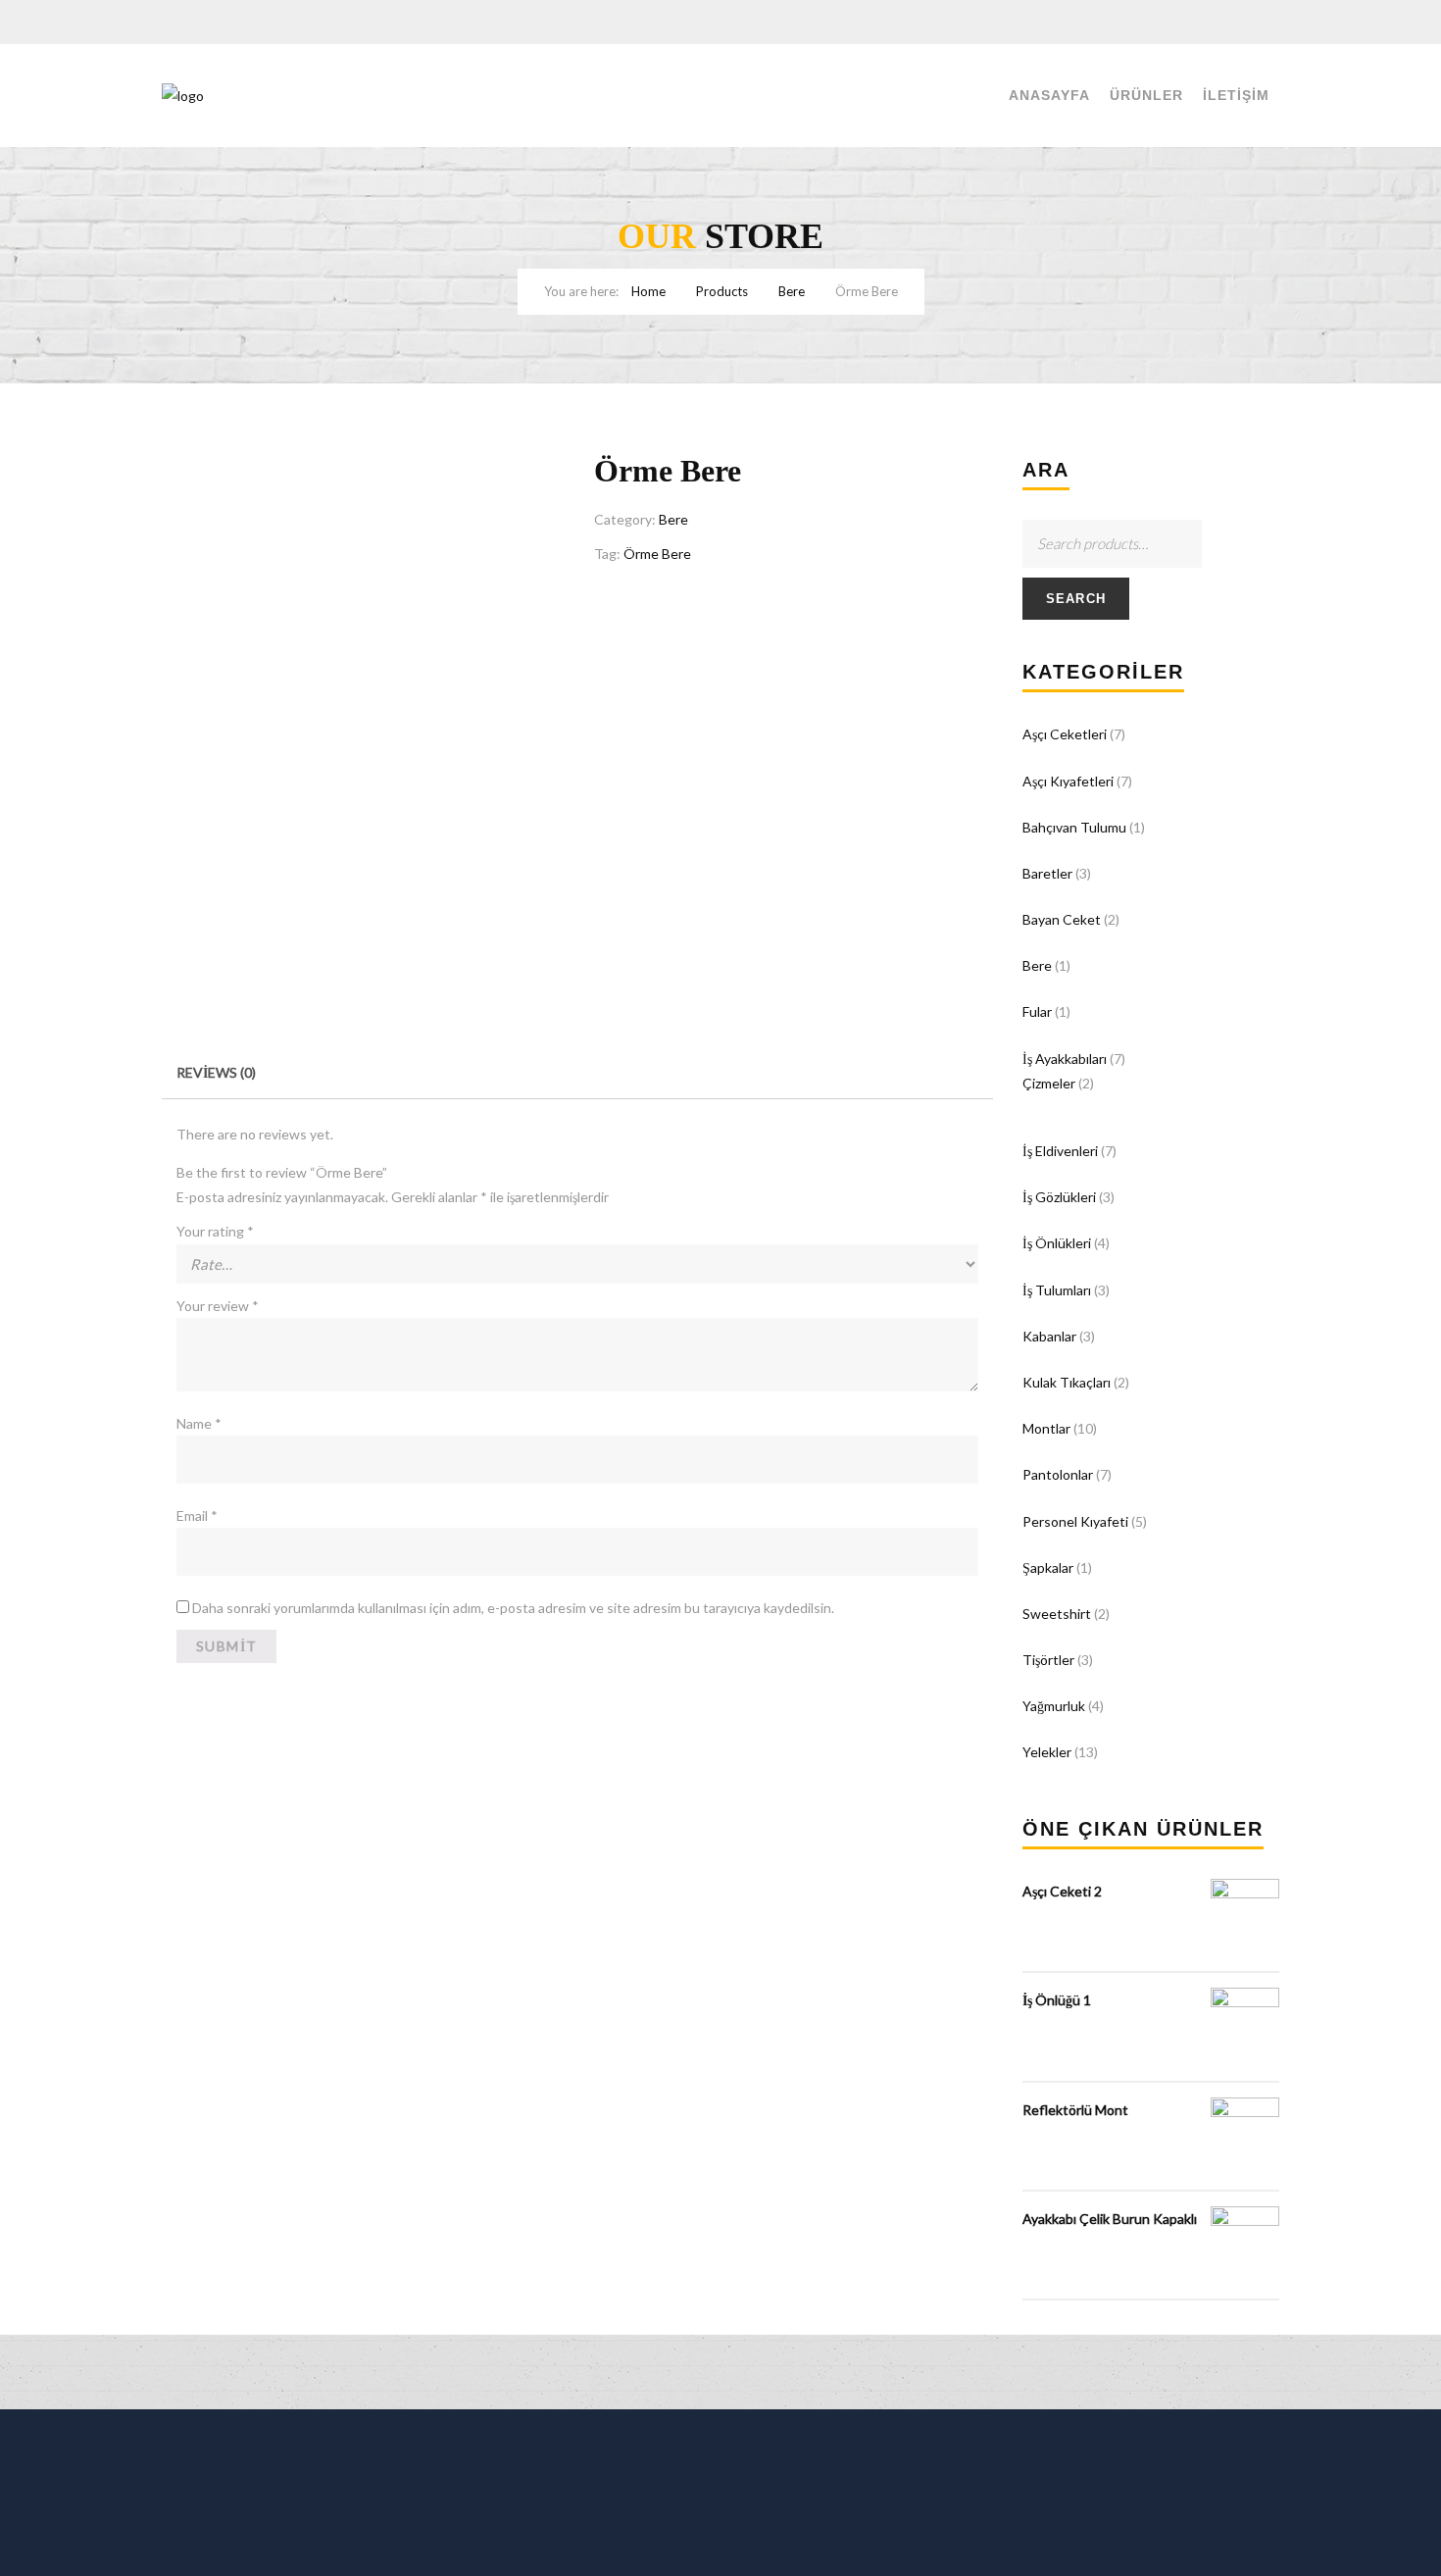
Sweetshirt (1057, 1614)
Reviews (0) (216, 1072)
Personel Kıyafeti (1075, 1521)
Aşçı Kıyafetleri (1068, 781)
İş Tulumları (1057, 1290)
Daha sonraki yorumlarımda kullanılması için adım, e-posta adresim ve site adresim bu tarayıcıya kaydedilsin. (513, 1608)
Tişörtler (1048, 1660)
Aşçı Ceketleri (1065, 734)
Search (1076, 599)
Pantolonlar (1058, 1474)
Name (199, 1423)
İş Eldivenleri (1060, 1151)
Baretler (1047, 873)
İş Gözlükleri (1059, 1197)
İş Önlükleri (1057, 1243)
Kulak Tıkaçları (1067, 1382)
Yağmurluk (1054, 1706)
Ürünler (1146, 95)
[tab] (216, 1072)
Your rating (215, 1231)
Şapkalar (1048, 1567)
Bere (792, 291)
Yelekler (1047, 1752)
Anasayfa (1049, 95)
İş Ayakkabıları (1065, 1059)
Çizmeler (1049, 1083)
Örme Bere (657, 554)
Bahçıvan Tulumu (1074, 827)
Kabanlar (1049, 1336)
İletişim (1236, 95)
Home (648, 291)
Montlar (1046, 1428)
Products (722, 291)
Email (197, 1515)
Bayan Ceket (1062, 919)
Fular (1037, 1011)
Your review (218, 1306)
